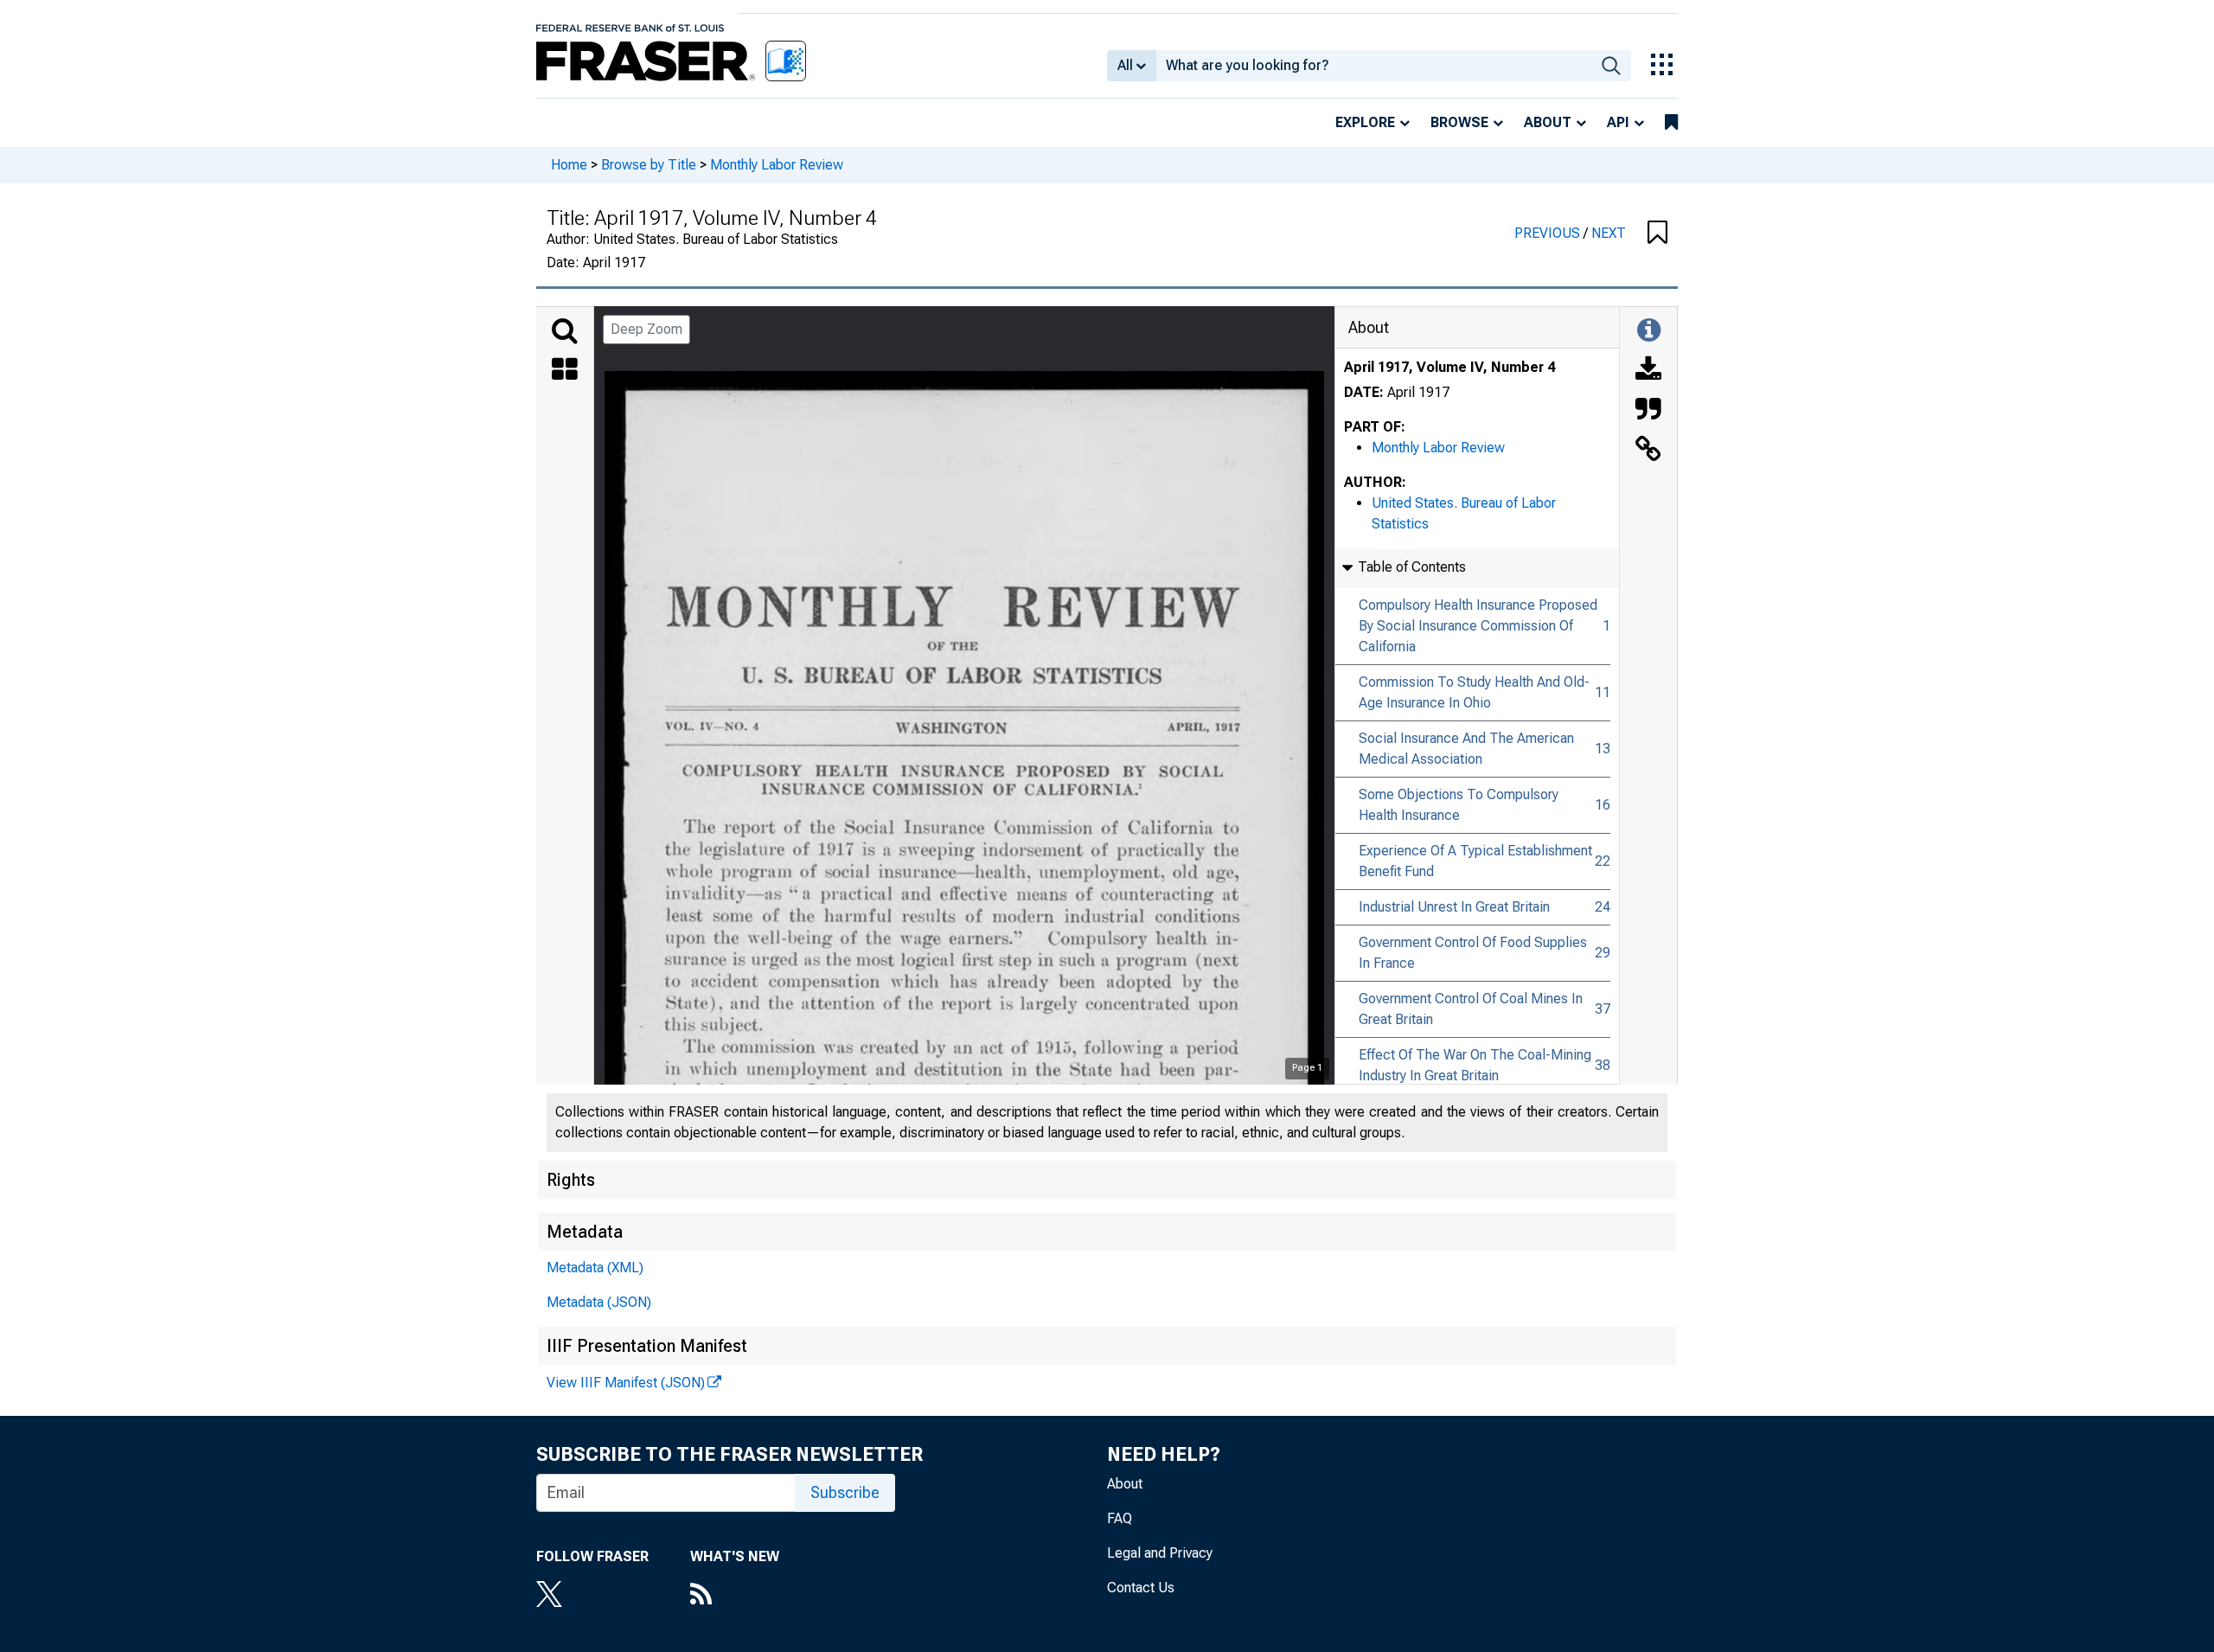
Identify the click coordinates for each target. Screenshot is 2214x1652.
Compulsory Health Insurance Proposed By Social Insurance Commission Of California (1478, 626)
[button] (1657, 234)
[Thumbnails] (565, 371)
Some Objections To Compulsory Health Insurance (1459, 805)
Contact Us (1141, 1588)
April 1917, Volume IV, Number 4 (1449, 367)
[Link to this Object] (1648, 451)
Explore (1365, 122)
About (1548, 122)
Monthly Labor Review (777, 165)
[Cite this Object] (1648, 411)
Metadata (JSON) (599, 1302)
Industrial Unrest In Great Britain (1454, 907)
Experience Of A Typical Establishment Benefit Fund (1475, 861)
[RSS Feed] (735, 1596)
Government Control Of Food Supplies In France (1473, 953)
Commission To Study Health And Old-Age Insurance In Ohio (1474, 692)
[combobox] (1374, 66)
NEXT (1609, 233)
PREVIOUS (1549, 233)
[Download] (1648, 371)
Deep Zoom (646, 329)
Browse (1459, 122)
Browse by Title (649, 165)
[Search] (565, 331)
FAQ (1120, 1518)
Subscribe (845, 1492)
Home (569, 165)
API (1618, 122)
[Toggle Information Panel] (1649, 331)
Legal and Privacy (1160, 1553)
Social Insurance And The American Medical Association (1466, 749)
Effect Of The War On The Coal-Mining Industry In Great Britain (1475, 1065)
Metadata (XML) (595, 1268)
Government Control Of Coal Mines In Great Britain (1471, 1009)
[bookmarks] (1671, 123)
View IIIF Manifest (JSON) (626, 1383)
